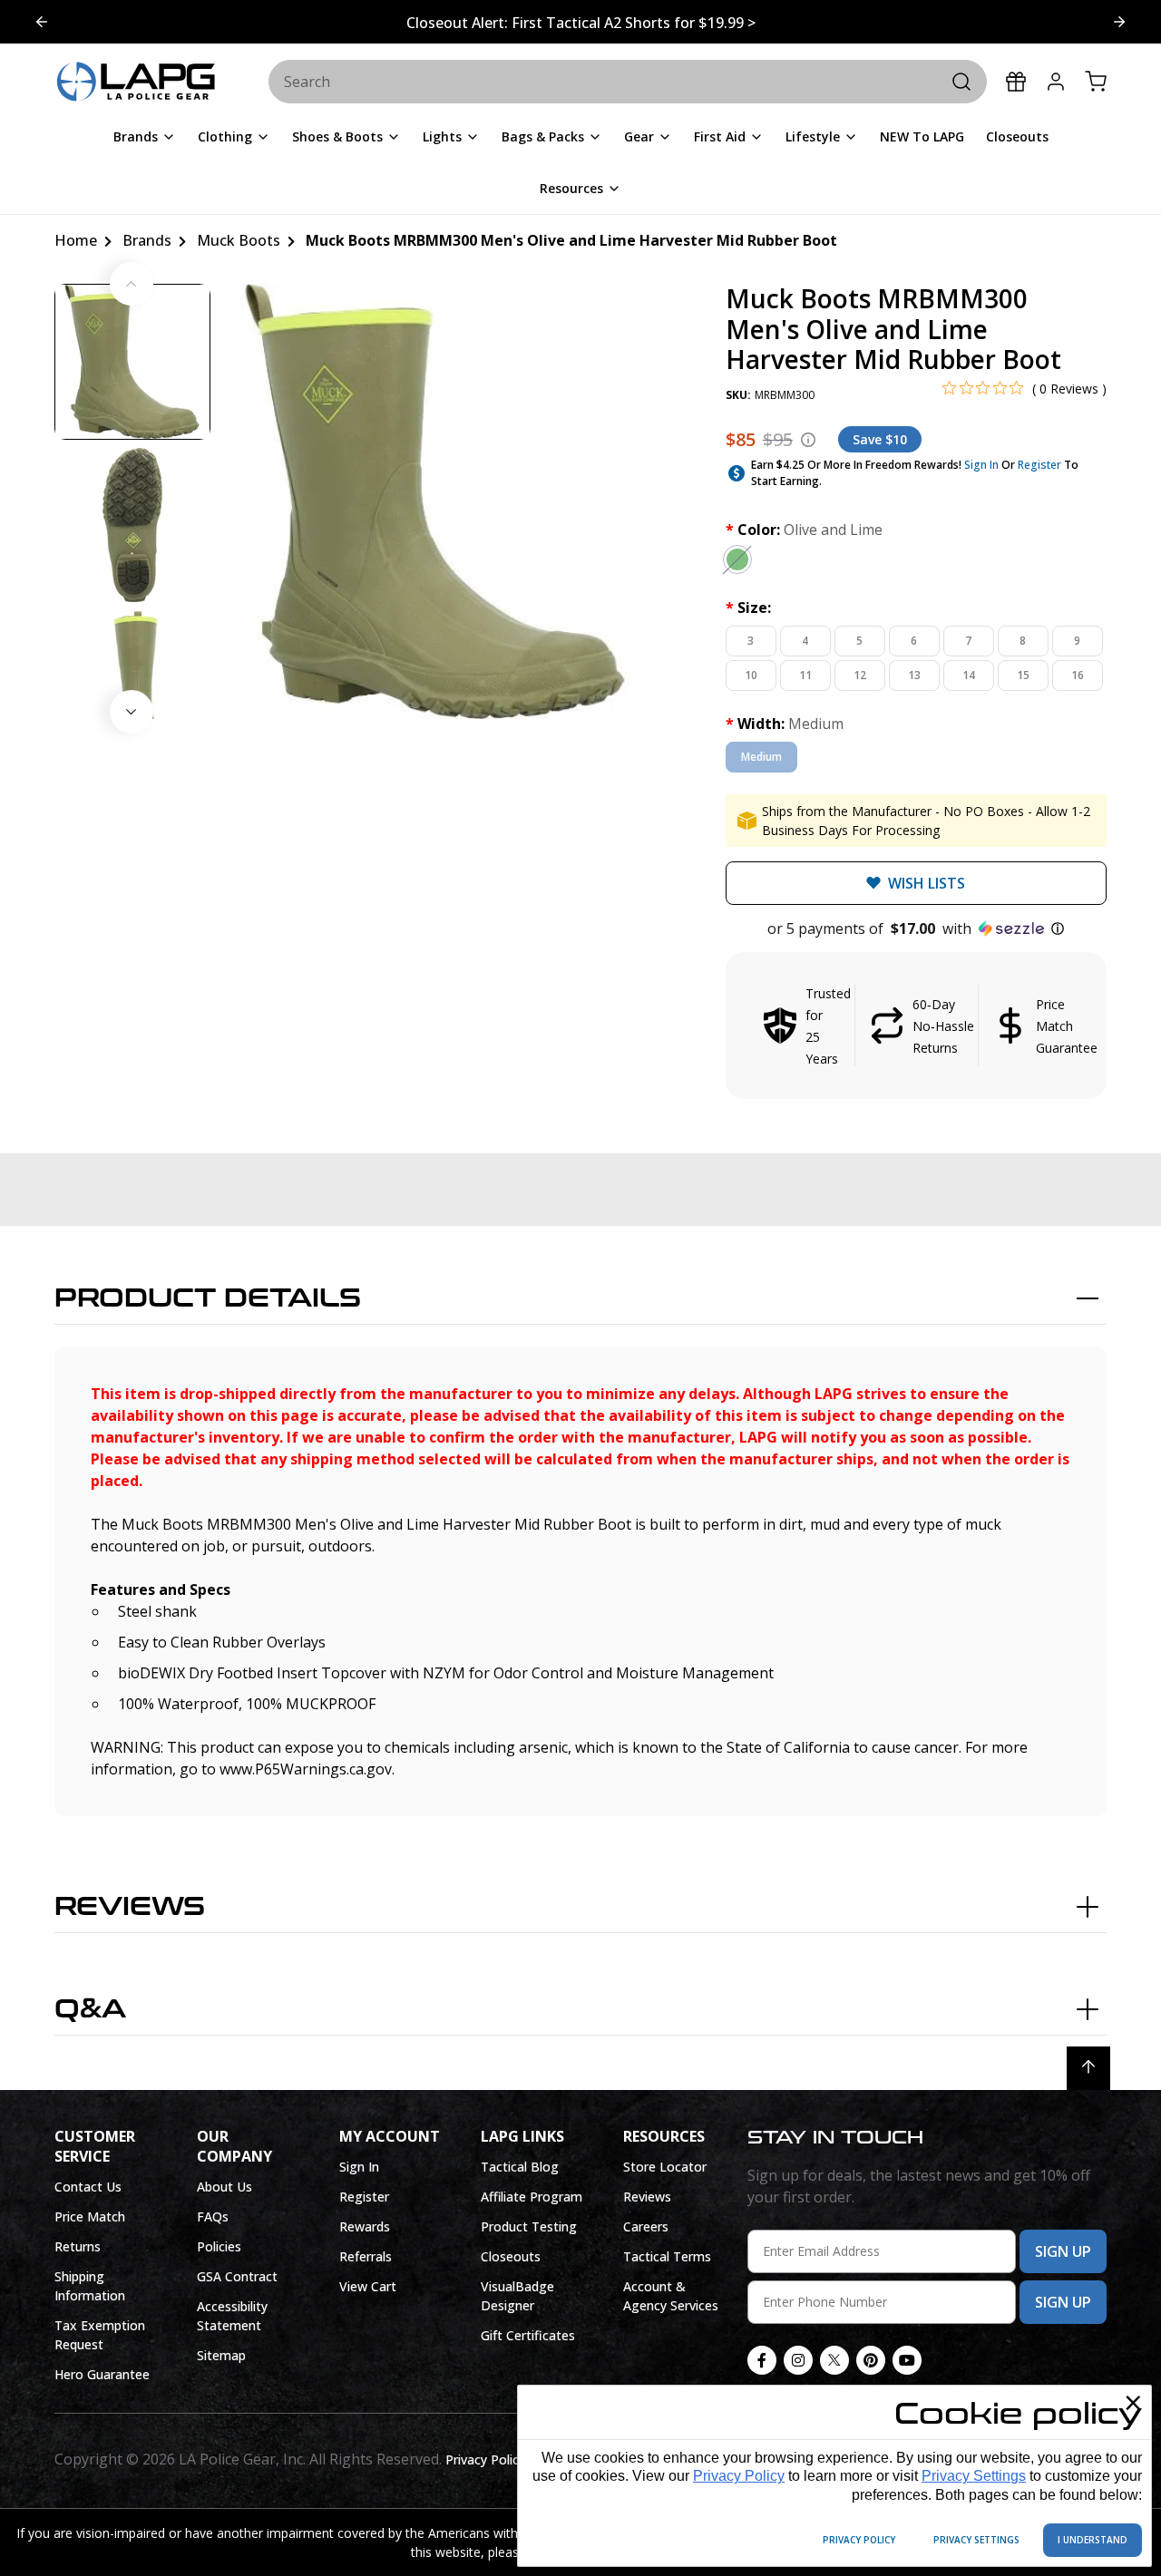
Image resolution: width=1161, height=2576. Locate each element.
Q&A (90, 2009)
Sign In (981, 465)
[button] (916, 928)
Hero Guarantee (102, 2374)
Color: (804, 530)
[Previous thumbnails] (132, 284)
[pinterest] (871, 2360)
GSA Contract (237, 2276)
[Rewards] (1016, 82)
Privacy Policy (739, 2476)
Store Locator (665, 2167)
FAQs (213, 2216)
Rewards (365, 2226)
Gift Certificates (528, 2335)
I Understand (1093, 2540)
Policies (219, 2246)
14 (969, 675)
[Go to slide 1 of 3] (1119, 22)
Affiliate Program (532, 2197)
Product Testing (529, 2226)
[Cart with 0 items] (1096, 82)
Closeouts (511, 2256)
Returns (78, 2246)
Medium (761, 757)
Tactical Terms (667, 2256)
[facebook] (762, 2360)
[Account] (1056, 82)
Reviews (130, 1907)
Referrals (366, 2256)
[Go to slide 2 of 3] (42, 22)
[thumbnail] (132, 362)
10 (751, 675)
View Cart (368, 2286)
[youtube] (907, 2360)
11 (805, 675)
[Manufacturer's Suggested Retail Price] (808, 440)
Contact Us (88, 2187)
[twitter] (834, 2360)
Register (1039, 465)
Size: (748, 608)
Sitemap (221, 2355)
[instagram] (798, 2360)
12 (860, 675)
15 (1023, 675)
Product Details (208, 1298)
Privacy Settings (974, 2476)
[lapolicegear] (136, 83)
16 (1078, 675)
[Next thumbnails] (132, 712)
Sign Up (1063, 2251)
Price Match (90, 2216)
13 (914, 675)
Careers (646, 2226)
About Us (224, 2187)
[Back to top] (1088, 2068)
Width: (785, 724)
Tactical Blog (520, 2167)
